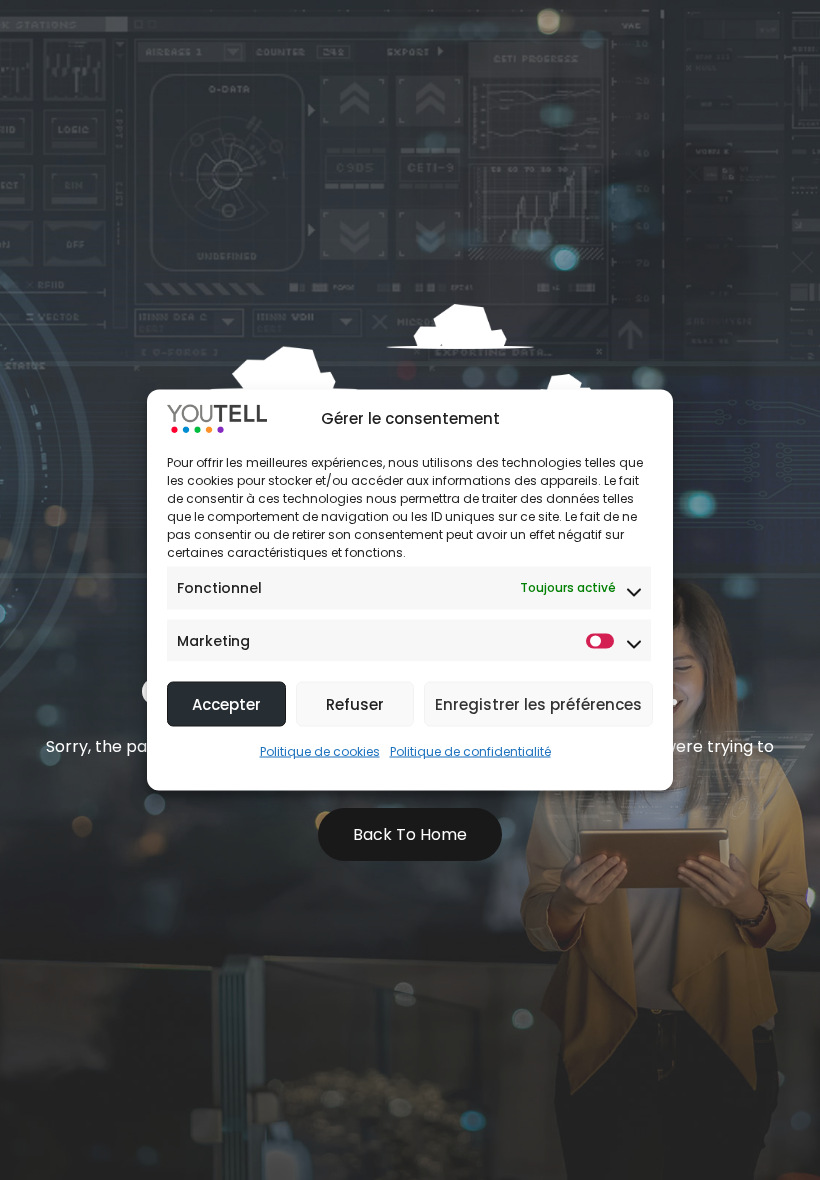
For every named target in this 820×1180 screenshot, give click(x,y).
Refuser (355, 703)
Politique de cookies (320, 751)
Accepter (226, 703)
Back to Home (410, 834)
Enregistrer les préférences (538, 703)
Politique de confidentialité (470, 751)
